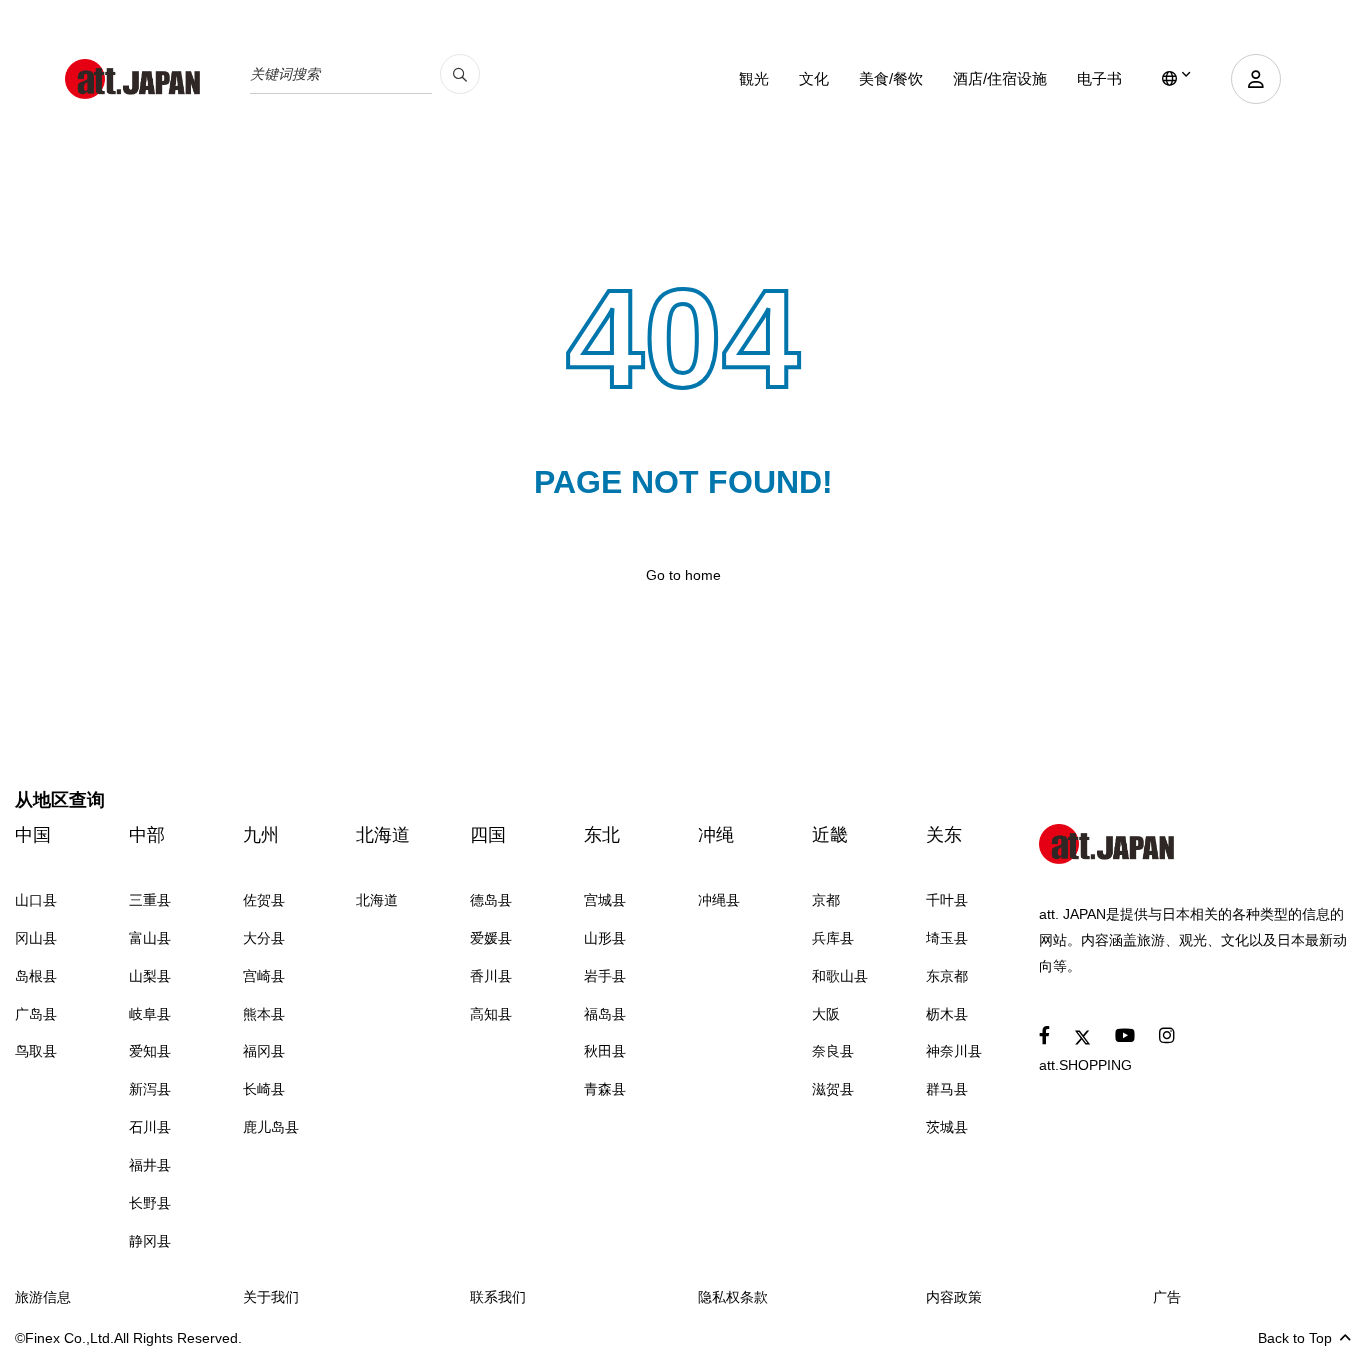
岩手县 (605, 976)
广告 (1167, 1297)
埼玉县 (947, 938)
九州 (261, 835)
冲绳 (716, 835)
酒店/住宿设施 (1000, 78)
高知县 (491, 1014)
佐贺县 (264, 900)
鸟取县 (36, 1051)
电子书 (1099, 78)
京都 (826, 900)
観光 (754, 78)
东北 (602, 835)
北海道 (383, 835)
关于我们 (271, 1297)
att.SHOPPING (1085, 1065)
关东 (944, 835)
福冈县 (264, 1051)
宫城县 (605, 900)
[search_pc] (460, 74)
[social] (1044, 1036)
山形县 (605, 938)
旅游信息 (43, 1297)
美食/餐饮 (891, 78)
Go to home (683, 575)
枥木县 (947, 1014)
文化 (814, 78)
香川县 (491, 976)
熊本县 (264, 1014)
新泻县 (150, 1089)
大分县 (264, 938)
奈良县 (833, 1051)
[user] (1256, 79)
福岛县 (605, 1014)
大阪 (826, 1014)
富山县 (150, 938)
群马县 (947, 1089)
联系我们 (498, 1297)
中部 (147, 835)
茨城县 (947, 1127)
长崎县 (264, 1089)
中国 (33, 835)
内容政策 (954, 1297)
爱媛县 (491, 938)
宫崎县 (264, 976)
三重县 (150, 900)
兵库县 (833, 938)
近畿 (830, 835)
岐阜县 (150, 1014)
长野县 (150, 1203)
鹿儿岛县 (271, 1127)
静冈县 (150, 1241)
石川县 (150, 1127)
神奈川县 (954, 1051)
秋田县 (605, 1051)
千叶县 (947, 900)
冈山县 (36, 938)
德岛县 (491, 900)
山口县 (36, 900)
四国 (488, 835)
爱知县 (150, 1051)
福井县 (150, 1165)
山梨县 (150, 976)
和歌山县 (840, 976)
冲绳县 (719, 900)
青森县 (605, 1089)
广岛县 (36, 1014)
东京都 (947, 976)
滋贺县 (833, 1089)
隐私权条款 (733, 1297)
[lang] (1176, 79)
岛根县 (36, 976)
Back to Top (1295, 1338)
